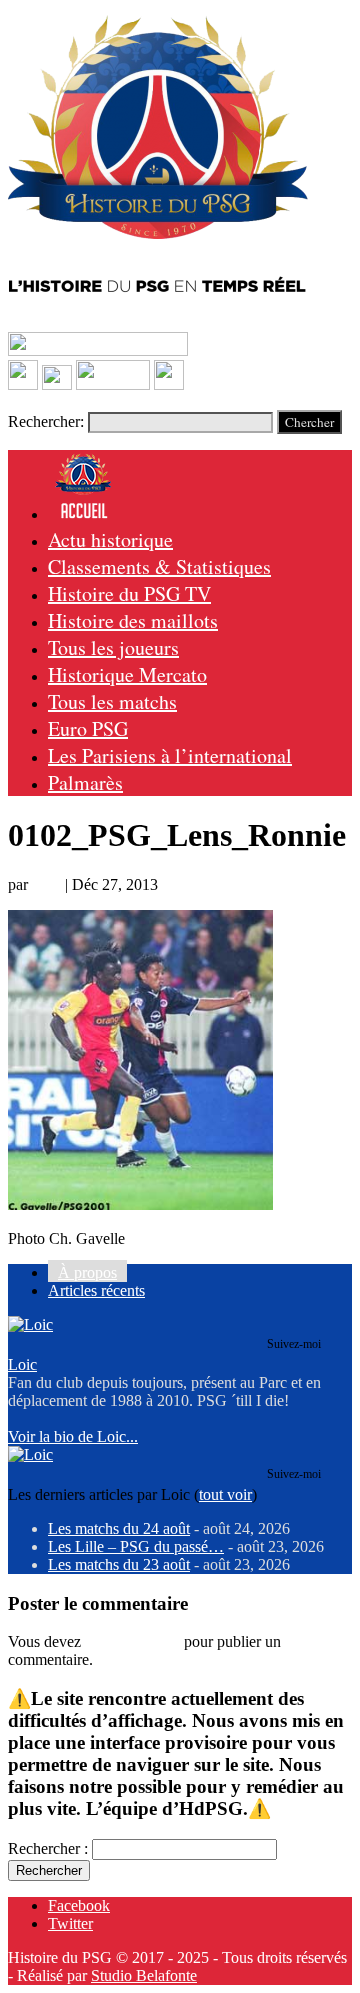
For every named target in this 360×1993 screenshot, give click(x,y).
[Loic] (30, 1324)
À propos (87, 1272)
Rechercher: (46, 421)
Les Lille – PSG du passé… (136, 1546)
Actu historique (110, 539)
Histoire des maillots (133, 620)
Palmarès (85, 782)
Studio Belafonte (144, 1975)
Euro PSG (88, 728)
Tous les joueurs (113, 647)
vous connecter (132, 1641)
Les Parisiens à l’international (170, 755)
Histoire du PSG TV (129, 593)
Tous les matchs (112, 701)
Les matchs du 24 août (119, 1528)
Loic (46, 884)
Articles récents (96, 1290)
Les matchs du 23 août (119, 1564)
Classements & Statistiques (159, 566)
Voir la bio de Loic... (73, 1436)
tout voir (225, 1494)
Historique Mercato (127, 674)
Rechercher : (48, 1848)
